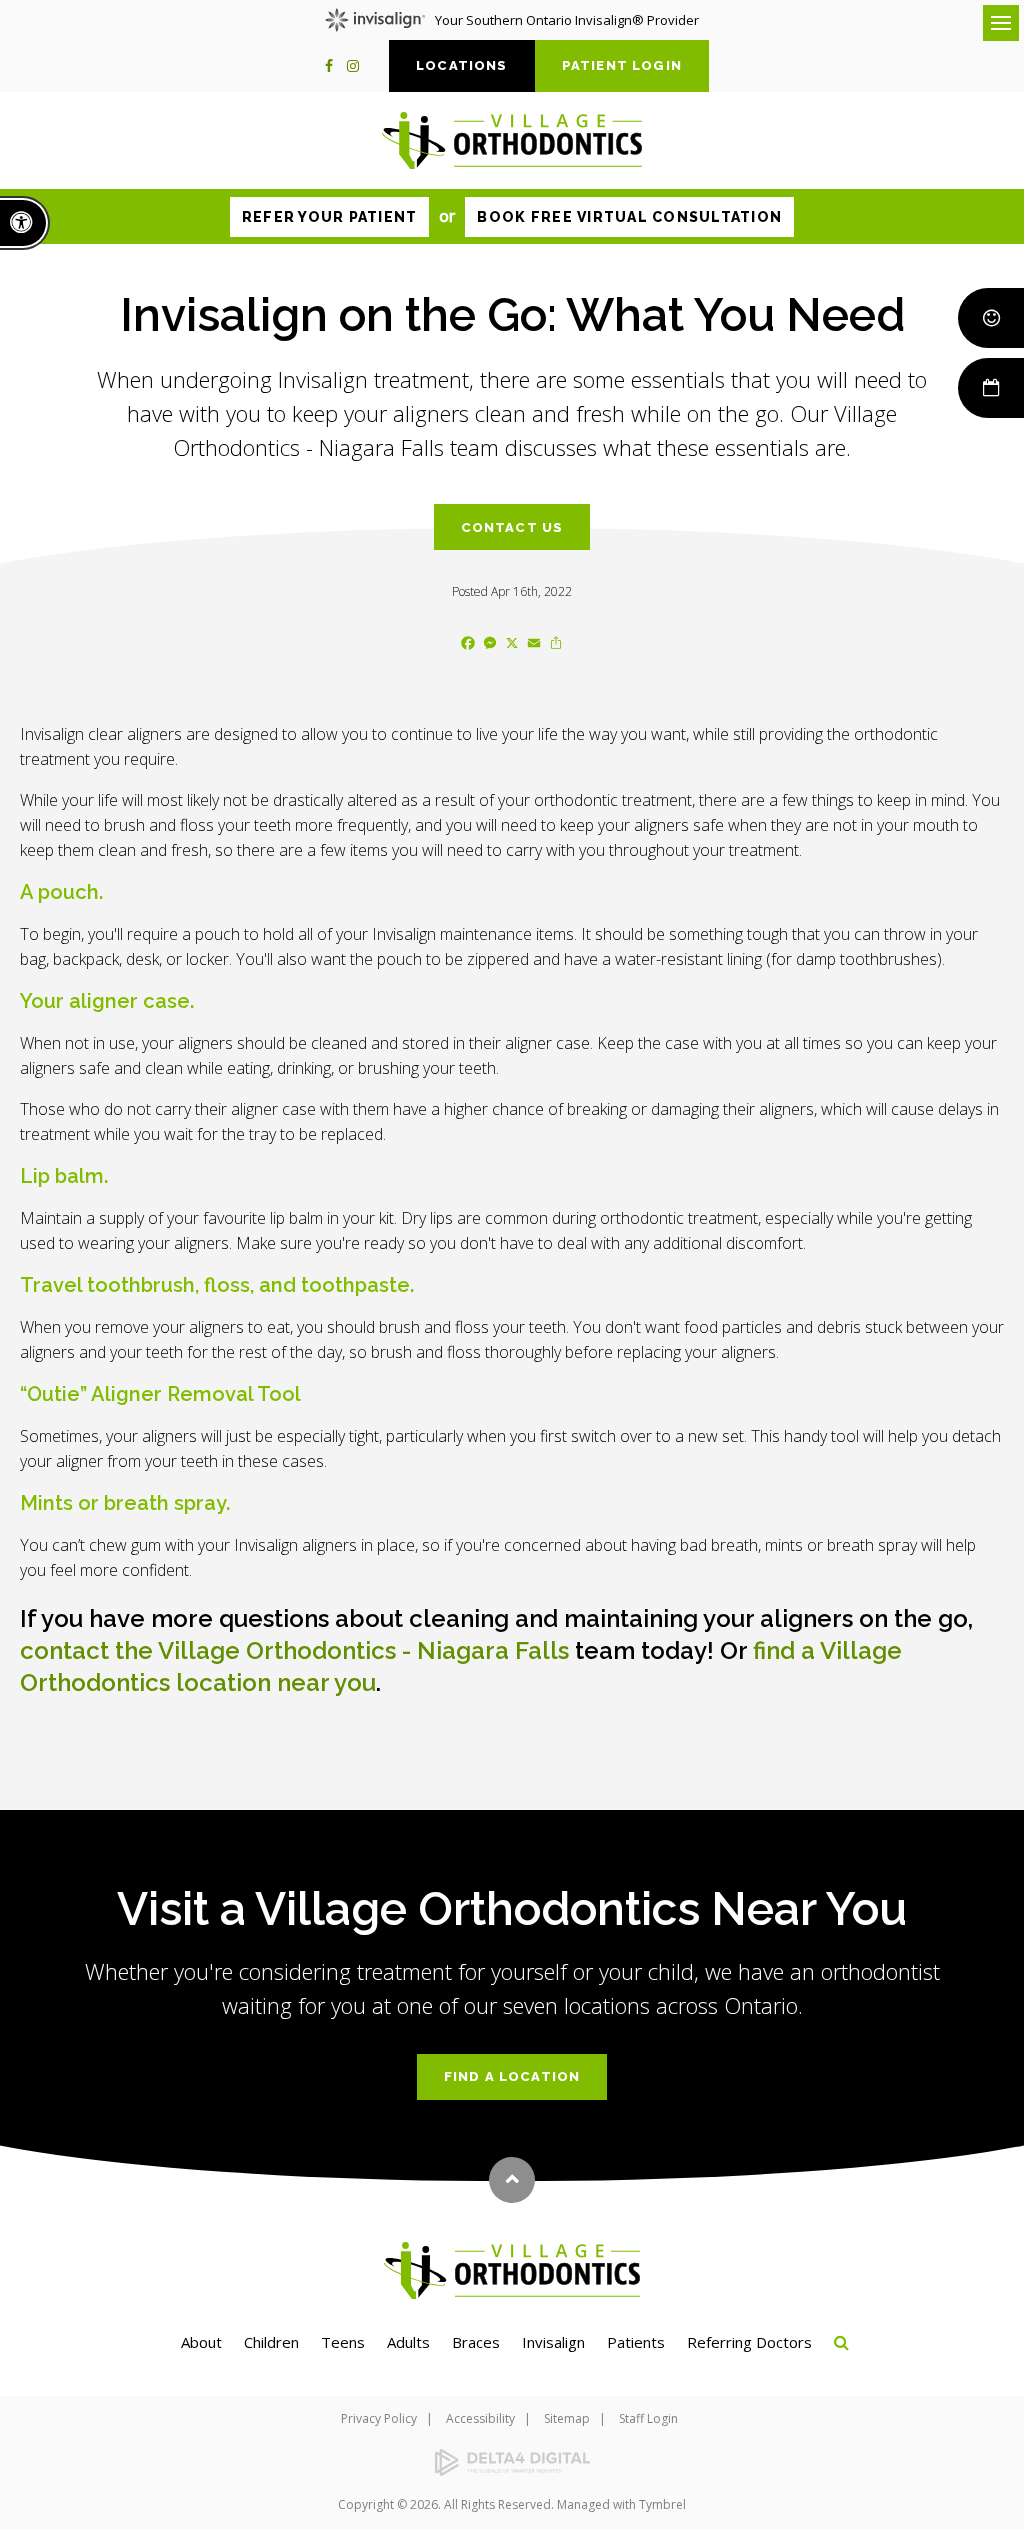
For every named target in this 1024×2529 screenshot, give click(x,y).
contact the (294, 1650)
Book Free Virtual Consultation (629, 217)
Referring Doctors (749, 2342)
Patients (636, 2342)
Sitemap (567, 2418)
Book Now (991, 388)
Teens (343, 2342)
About (201, 2342)
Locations (462, 65)
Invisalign (553, 2342)
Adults (408, 2342)
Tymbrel (662, 2504)
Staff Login (648, 2418)
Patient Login (622, 65)
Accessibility (480, 2418)
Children (271, 2342)
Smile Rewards (991, 318)
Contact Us (512, 527)
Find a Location (512, 2076)
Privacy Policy (379, 2418)
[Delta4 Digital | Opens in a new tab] (512, 2462)
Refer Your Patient (330, 217)
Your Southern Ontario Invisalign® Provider (567, 20)
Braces (476, 2342)
